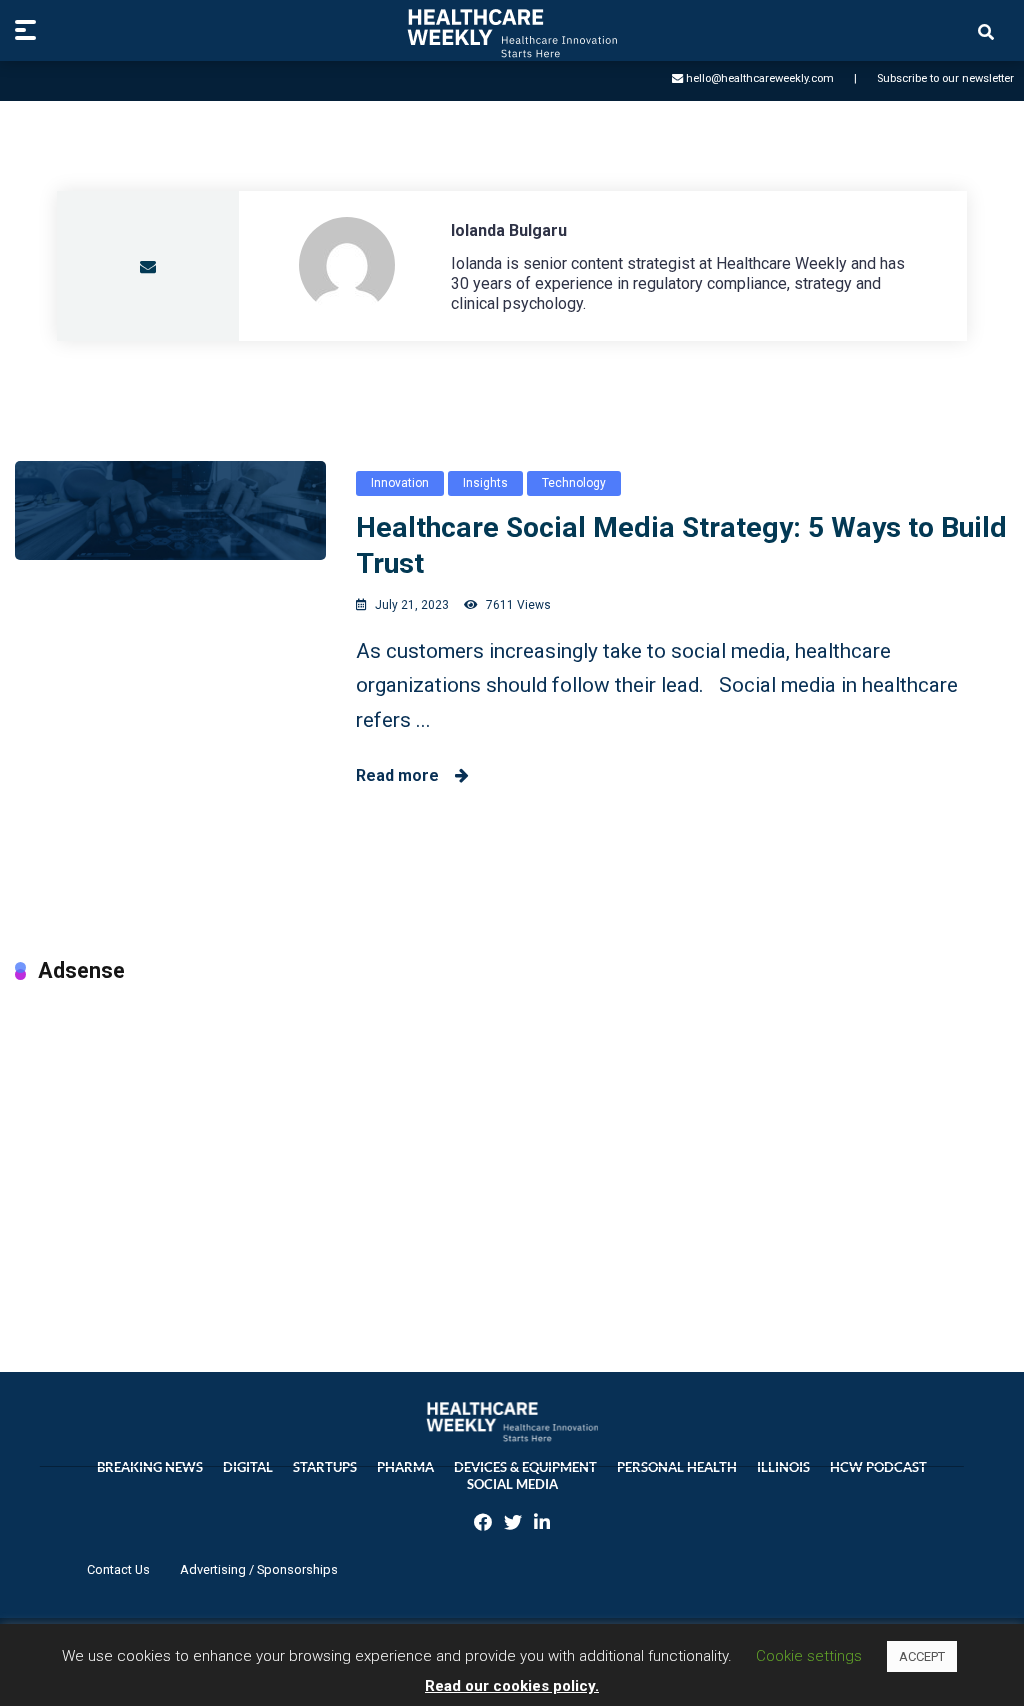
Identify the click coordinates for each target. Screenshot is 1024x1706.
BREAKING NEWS (150, 1467)
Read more (405, 775)
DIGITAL (248, 1467)
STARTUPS (325, 1467)
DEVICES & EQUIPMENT (525, 1467)
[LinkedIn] (542, 1524)
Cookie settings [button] (809, 1656)
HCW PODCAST (878, 1467)
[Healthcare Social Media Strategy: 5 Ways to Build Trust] (170, 510)
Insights (485, 483)
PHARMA (405, 1467)
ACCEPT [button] (922, 1656)
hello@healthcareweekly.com (760, 78)
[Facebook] (483, 1524)
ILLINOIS (783, 1467)
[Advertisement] (512, 1157)
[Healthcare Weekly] (512, 33)
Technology (574, 483)
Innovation (400, 483)
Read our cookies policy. (512, 1686)
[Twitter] (513, 1524)
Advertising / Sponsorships (259, 1569)
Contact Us (118, 1569)
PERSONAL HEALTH (677, 1467)
